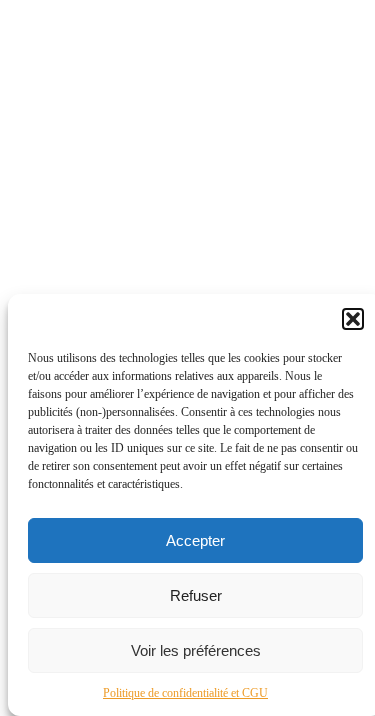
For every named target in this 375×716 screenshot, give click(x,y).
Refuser (196, 595)
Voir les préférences (196, 650)
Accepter (195, 540)
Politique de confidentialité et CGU (185, 693)
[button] (353, 319)
